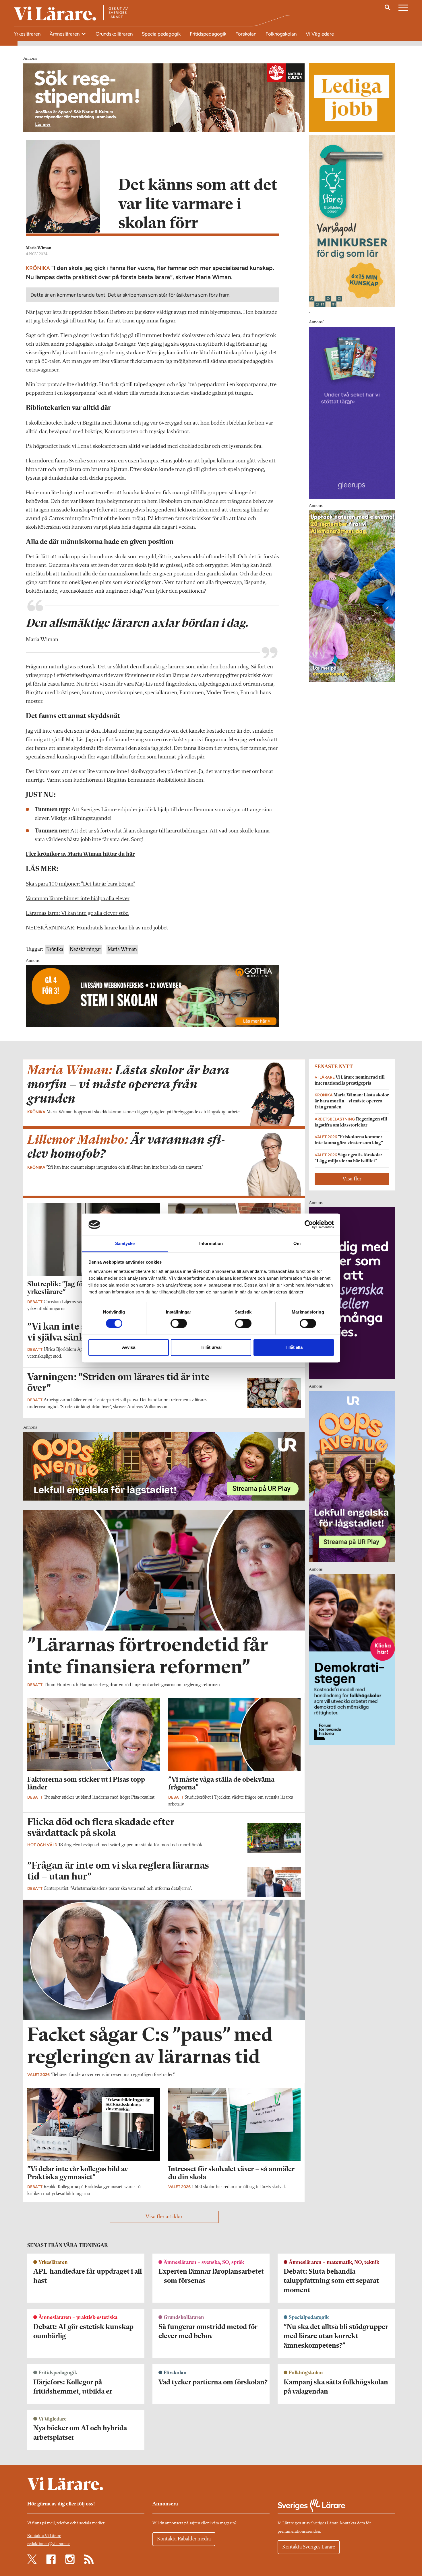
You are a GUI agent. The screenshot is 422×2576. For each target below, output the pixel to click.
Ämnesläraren (65, 34)
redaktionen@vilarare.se (49, 2544)
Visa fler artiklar (164, 2217)
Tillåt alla (294, 1347)
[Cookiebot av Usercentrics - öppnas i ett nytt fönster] (309, 1225)
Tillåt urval (211, 1347)
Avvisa (129, 1347)
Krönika (55, 950)
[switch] (179, 1324)
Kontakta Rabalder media (184, 2539)
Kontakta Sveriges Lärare (309, 2547)
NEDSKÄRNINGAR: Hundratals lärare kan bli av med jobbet (97, 928)
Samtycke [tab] (125, 1243)
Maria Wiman (39, 248)
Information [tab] (211, 1243)
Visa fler (352, 1179)
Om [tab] (297, 1243)
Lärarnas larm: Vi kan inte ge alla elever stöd (77, 913)
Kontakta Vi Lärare (44, 2536)
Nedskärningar (85, 950)
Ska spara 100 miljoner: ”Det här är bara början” (81, 884)
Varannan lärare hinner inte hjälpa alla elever (78, 899)
